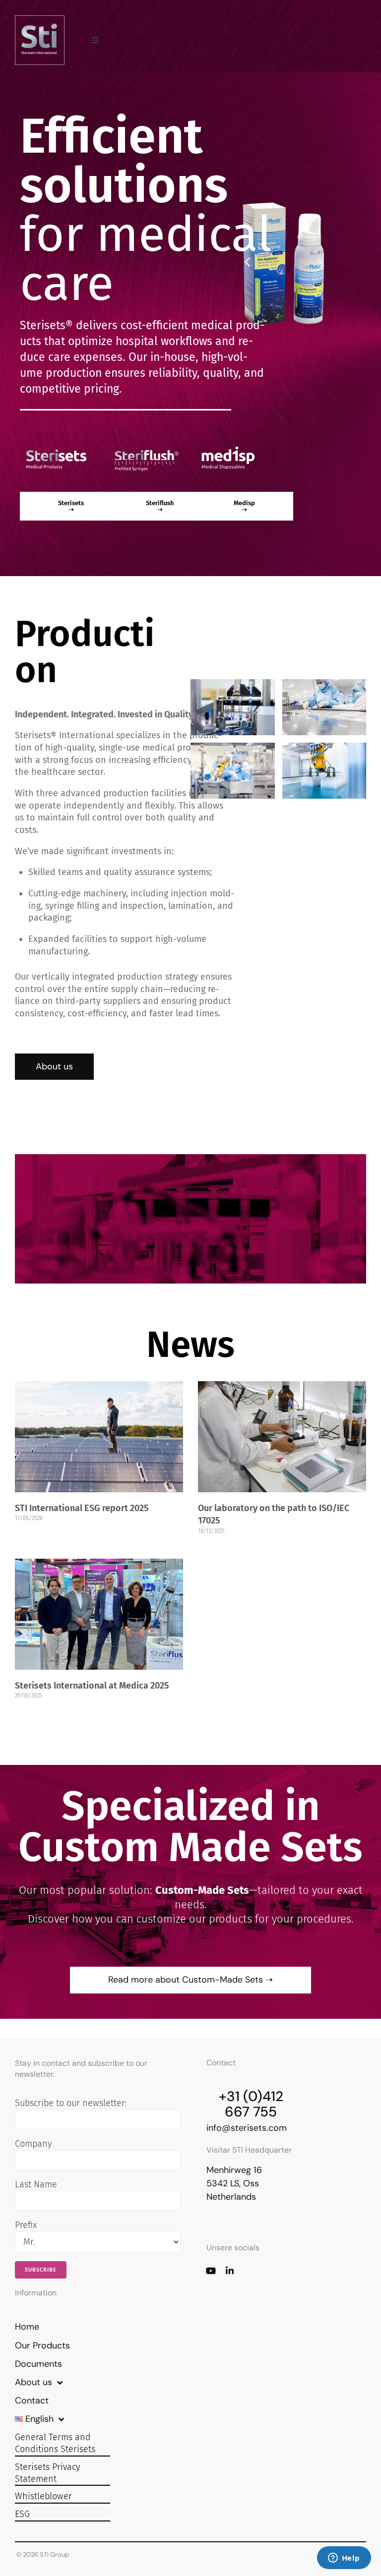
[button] (95, 40)
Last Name (36, 2184)
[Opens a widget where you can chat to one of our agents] (344, 2559)
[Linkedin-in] (230, 2271)
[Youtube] (211, 2271)
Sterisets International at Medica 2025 (92, 1686)
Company (33, 2144)
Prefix (26, 2225)
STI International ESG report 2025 (82, 1508)
